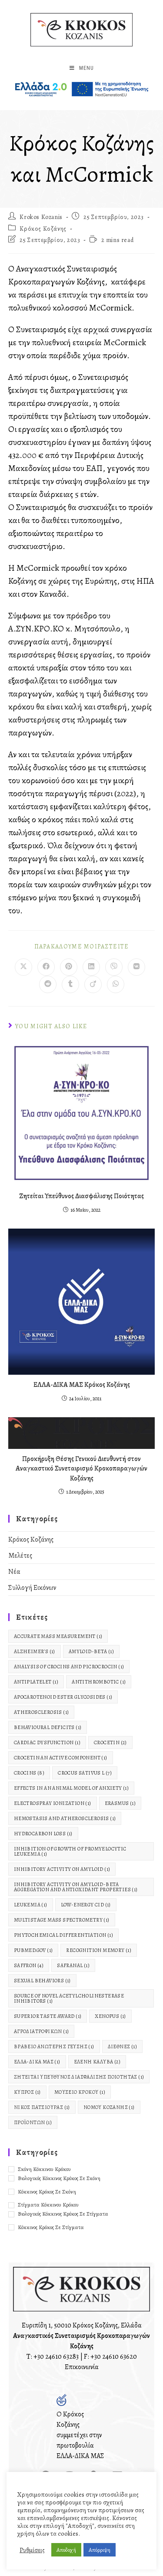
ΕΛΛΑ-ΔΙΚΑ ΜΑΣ (37, 2062)
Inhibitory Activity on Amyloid (62, 1869)
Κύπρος (27, 2092)
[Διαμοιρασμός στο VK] (136, 967)
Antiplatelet (36, 1682)
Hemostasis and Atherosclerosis (65, 1818)
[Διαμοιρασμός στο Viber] (114, 967)
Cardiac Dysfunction (47, 1742)
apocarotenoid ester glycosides (63, 1697)
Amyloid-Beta (91, 1651)
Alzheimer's (35, 1651)
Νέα (14, 1572)
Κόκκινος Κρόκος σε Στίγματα (51, 2227)
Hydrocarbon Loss (43, 1834)
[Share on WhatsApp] (116, 984)
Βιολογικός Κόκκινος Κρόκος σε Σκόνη (59, 2178)
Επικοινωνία (82, 2367)
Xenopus (110, 2016)
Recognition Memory (99, 1950)
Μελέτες (20, 1556)
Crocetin (110, 1742)
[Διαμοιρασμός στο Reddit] (48, 984)
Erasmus (120, 1803)
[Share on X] (23, 967)
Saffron (29, 1965)
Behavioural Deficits (48, 1727)
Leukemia (31, 1905)
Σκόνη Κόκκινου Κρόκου (44, 2169)
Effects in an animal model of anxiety (71, 1788)
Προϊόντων (33, 2122)
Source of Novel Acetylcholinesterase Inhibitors (69, 1998)
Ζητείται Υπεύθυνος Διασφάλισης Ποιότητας (81, 1196)
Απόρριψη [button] (100, 2550)
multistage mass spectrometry (62, 1920)
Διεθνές (122, 2046)
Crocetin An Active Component (61, 1758)
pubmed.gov (33, 1950)
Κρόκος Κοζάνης (43, 229)
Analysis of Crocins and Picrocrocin (69, 1667)
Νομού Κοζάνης (109, 2107)
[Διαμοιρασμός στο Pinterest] (69, 967)
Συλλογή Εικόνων (32, 1588)
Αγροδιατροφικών (42, 2031)
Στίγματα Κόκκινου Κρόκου (48, 2205)
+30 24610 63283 (56, 2357)
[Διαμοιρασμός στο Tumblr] (70, 984)
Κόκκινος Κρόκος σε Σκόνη (47, 2192)
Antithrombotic (99, 1682)
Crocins (29, 1773)
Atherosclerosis (42, 1712)
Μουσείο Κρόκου (80, 2092)
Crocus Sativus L (85, 1773)
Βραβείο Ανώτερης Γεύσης (54, 2046)
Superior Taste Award (48, 2016)
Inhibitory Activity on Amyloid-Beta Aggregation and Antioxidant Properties (76, 1887)
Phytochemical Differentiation (63, 1935)
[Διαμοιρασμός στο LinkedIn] (91, 967)
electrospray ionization (53, 1803)
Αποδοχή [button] (66, 2550)
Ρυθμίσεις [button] (32, 2550)
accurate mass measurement (58, 1636)
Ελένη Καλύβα (97, 2062)
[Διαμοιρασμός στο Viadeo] (93, 984)
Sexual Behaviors (42, 1981)
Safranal (73, 1965)
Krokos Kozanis (41, 217)
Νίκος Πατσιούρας (42, 2107)
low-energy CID (86, 1905)
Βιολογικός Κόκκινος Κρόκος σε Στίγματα (63, 2214)
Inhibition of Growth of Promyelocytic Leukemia (70, 1851)
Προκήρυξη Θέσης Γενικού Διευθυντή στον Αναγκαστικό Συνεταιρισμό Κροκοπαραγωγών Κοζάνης (81, 1469)
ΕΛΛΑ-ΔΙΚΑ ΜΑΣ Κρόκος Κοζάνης (82, 1385)
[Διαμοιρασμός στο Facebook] (46, 967)
